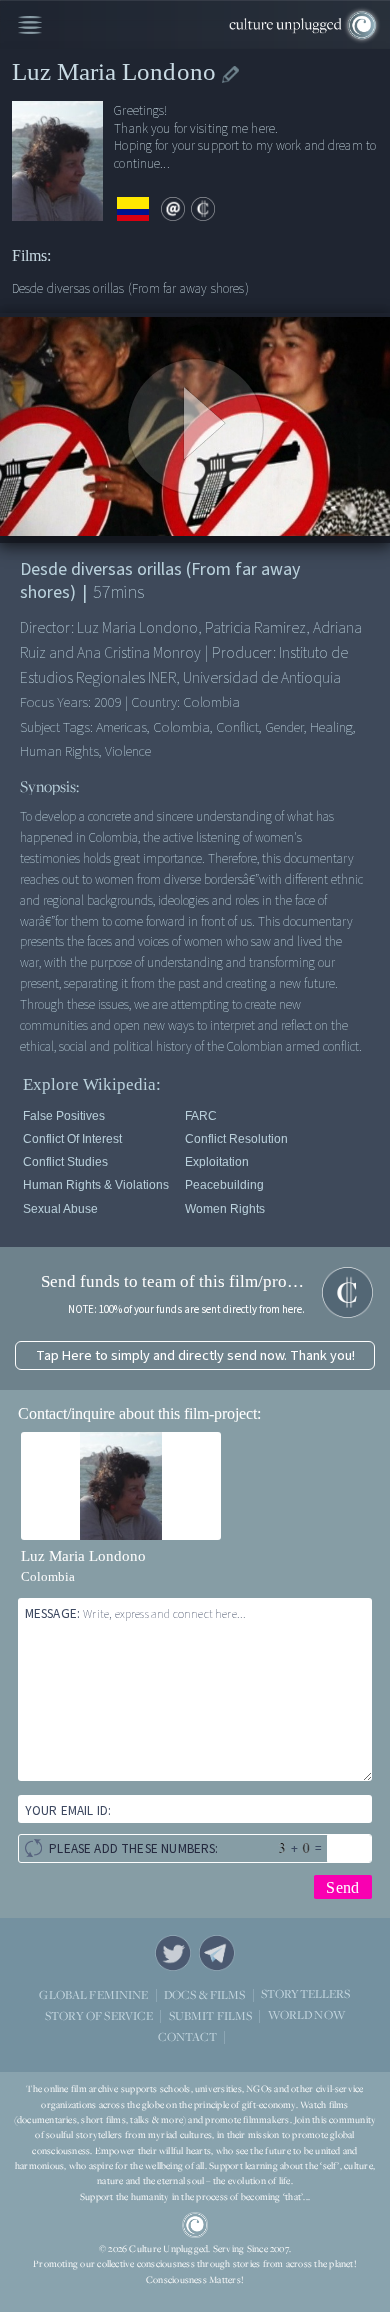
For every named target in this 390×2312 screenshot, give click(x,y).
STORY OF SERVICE (99, 2015)
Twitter (173, 1953)
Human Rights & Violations (96, 1185)
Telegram (217, 1953)
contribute (203, 209)
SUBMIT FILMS (211, 2015)
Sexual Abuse (60, 1209)
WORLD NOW (306, 2015)
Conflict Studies (65, 1162)
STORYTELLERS (306, 1994)
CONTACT (187, 2036)
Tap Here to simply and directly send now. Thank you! (195, 1355)
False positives (64, 1116)
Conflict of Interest (72, 1139)
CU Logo (195, 2225)
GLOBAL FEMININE (93, 1994)
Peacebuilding (224, 1185)
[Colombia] (133, 209)
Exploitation (217, 1162)
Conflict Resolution (236, 1139)
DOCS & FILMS (205, 1994)
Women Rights (225, 1209)
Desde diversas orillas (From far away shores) (130, 288)
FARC (201, 1116)
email (173, 209)
